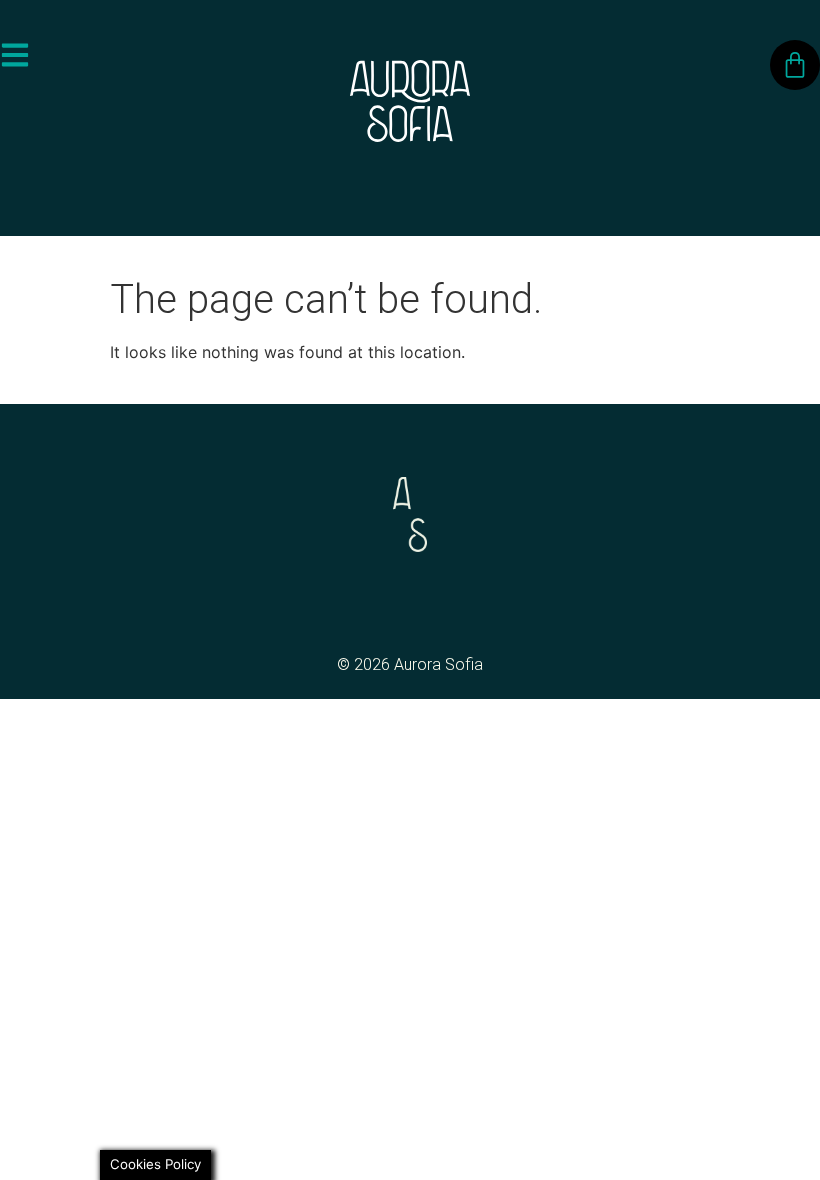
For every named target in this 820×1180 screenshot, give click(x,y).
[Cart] (795, 65)
